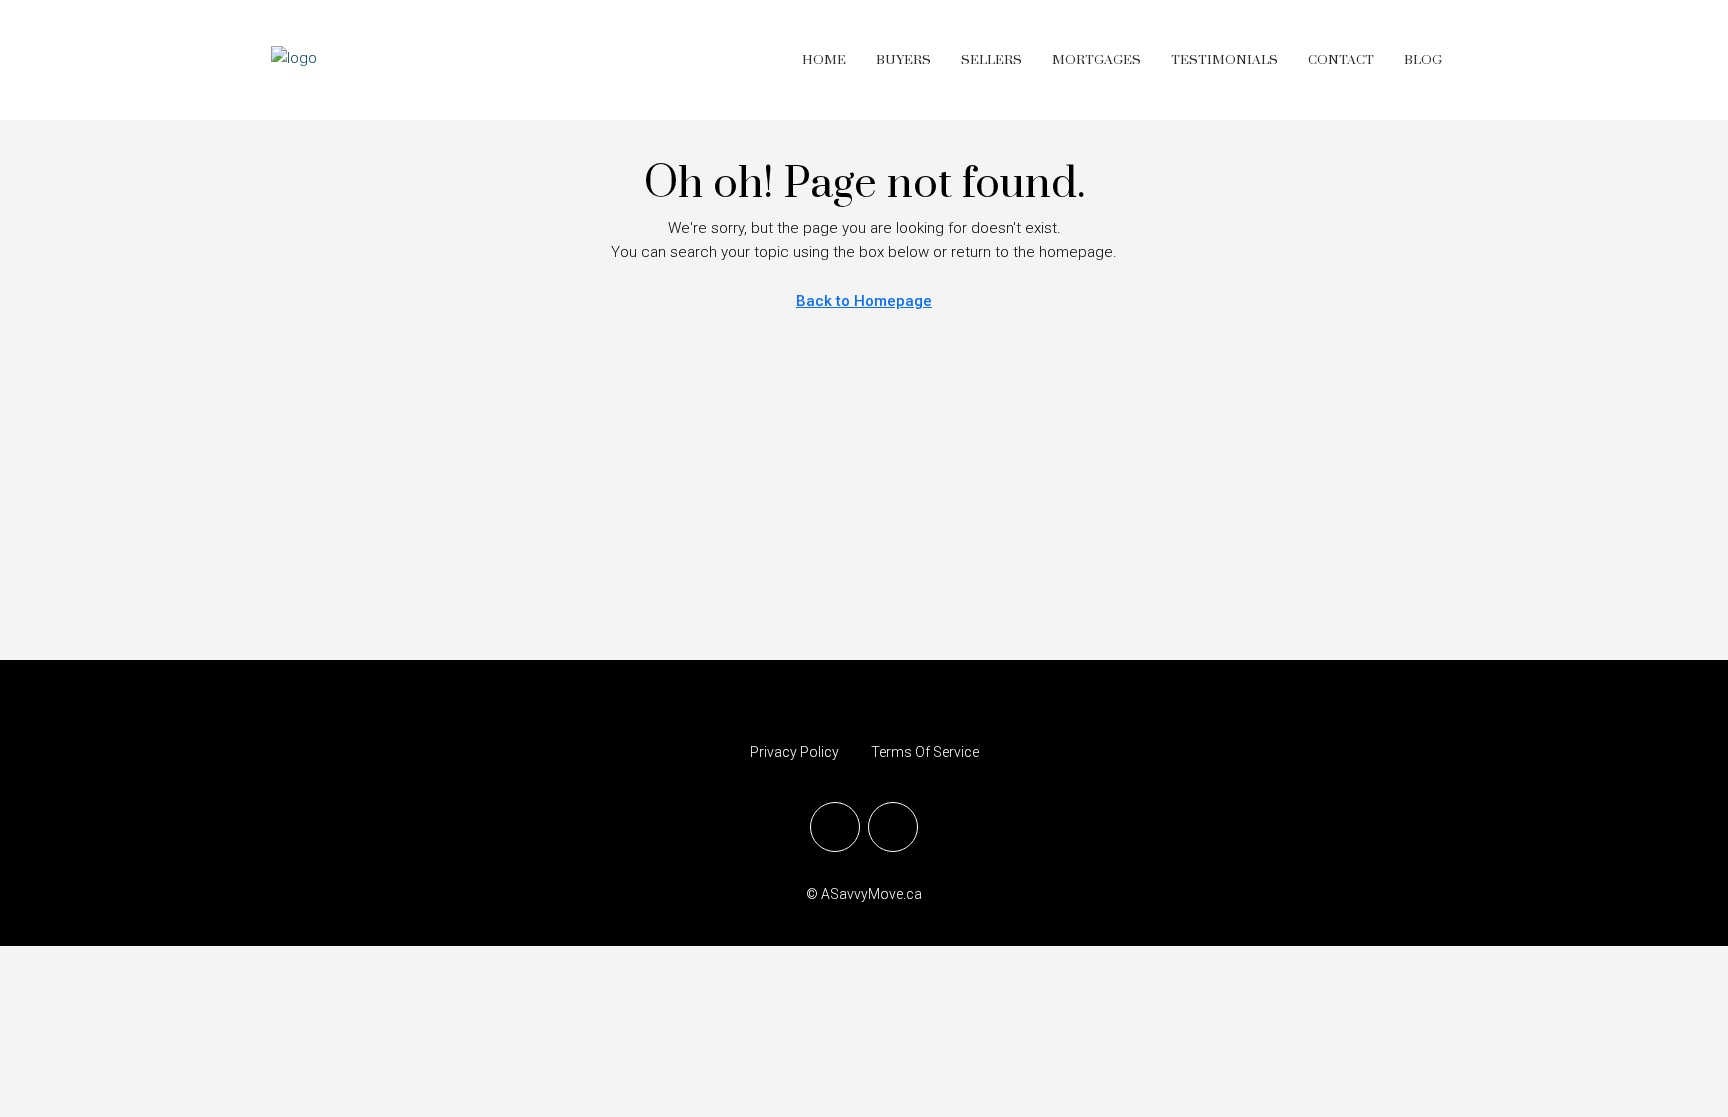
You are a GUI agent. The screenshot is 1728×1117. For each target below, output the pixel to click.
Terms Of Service (925, 752)
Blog (1423, 60)
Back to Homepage (864, 301)
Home (824, 60)
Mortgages (1096, 60)
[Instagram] (893, 827)
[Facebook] (835, 827)
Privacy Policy (794, 752)
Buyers (903, 60)
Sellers (991, 60)
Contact (1341, 60)
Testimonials (1224, 60)
